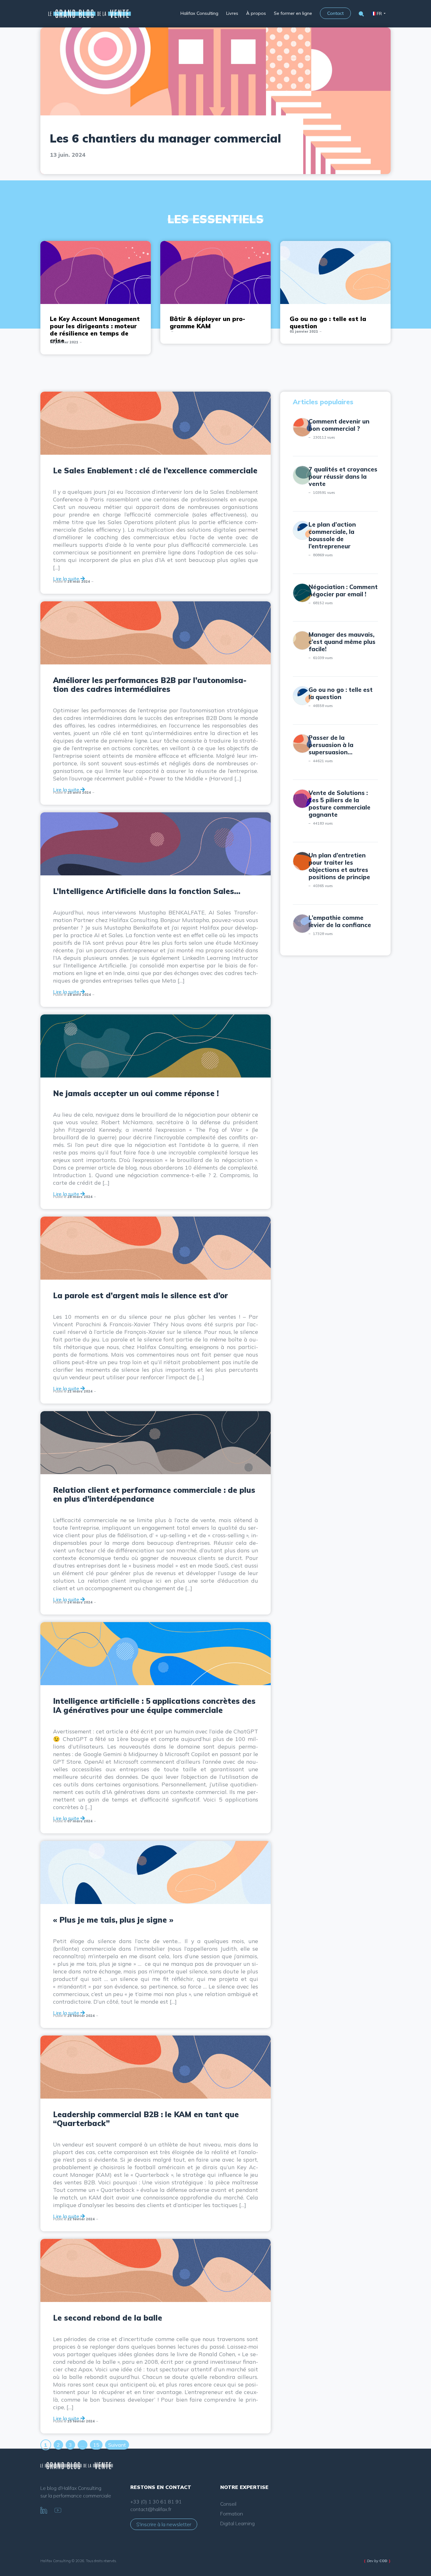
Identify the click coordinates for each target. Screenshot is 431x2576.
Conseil (228, 2504)
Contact (335, 13)
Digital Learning (237, 2523)
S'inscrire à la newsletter (164, 2524)
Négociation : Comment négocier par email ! (343, 590)
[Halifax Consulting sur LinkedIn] (44, 2509)
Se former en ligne (293, 13)
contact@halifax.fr (151, 2509)
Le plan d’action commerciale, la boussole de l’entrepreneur (332, 535)
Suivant (117, 2445)
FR (379, 14)
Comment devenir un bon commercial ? (339, 425)
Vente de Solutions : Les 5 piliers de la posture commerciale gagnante (339, 804)
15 (96, 2445)
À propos (256, 13)
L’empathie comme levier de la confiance (340, 921)
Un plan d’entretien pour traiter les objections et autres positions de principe (339, 866)
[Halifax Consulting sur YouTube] (58, 2509)
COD (383, 2561)
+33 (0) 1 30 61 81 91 (156, 2502)
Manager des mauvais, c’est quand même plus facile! (342, 642)
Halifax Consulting (199, 13)
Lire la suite (67, 579)
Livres (232, 13)
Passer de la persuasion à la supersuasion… (331, 745)
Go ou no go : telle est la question (341, 693)
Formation (232, 2514)
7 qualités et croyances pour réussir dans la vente (343, 476)
